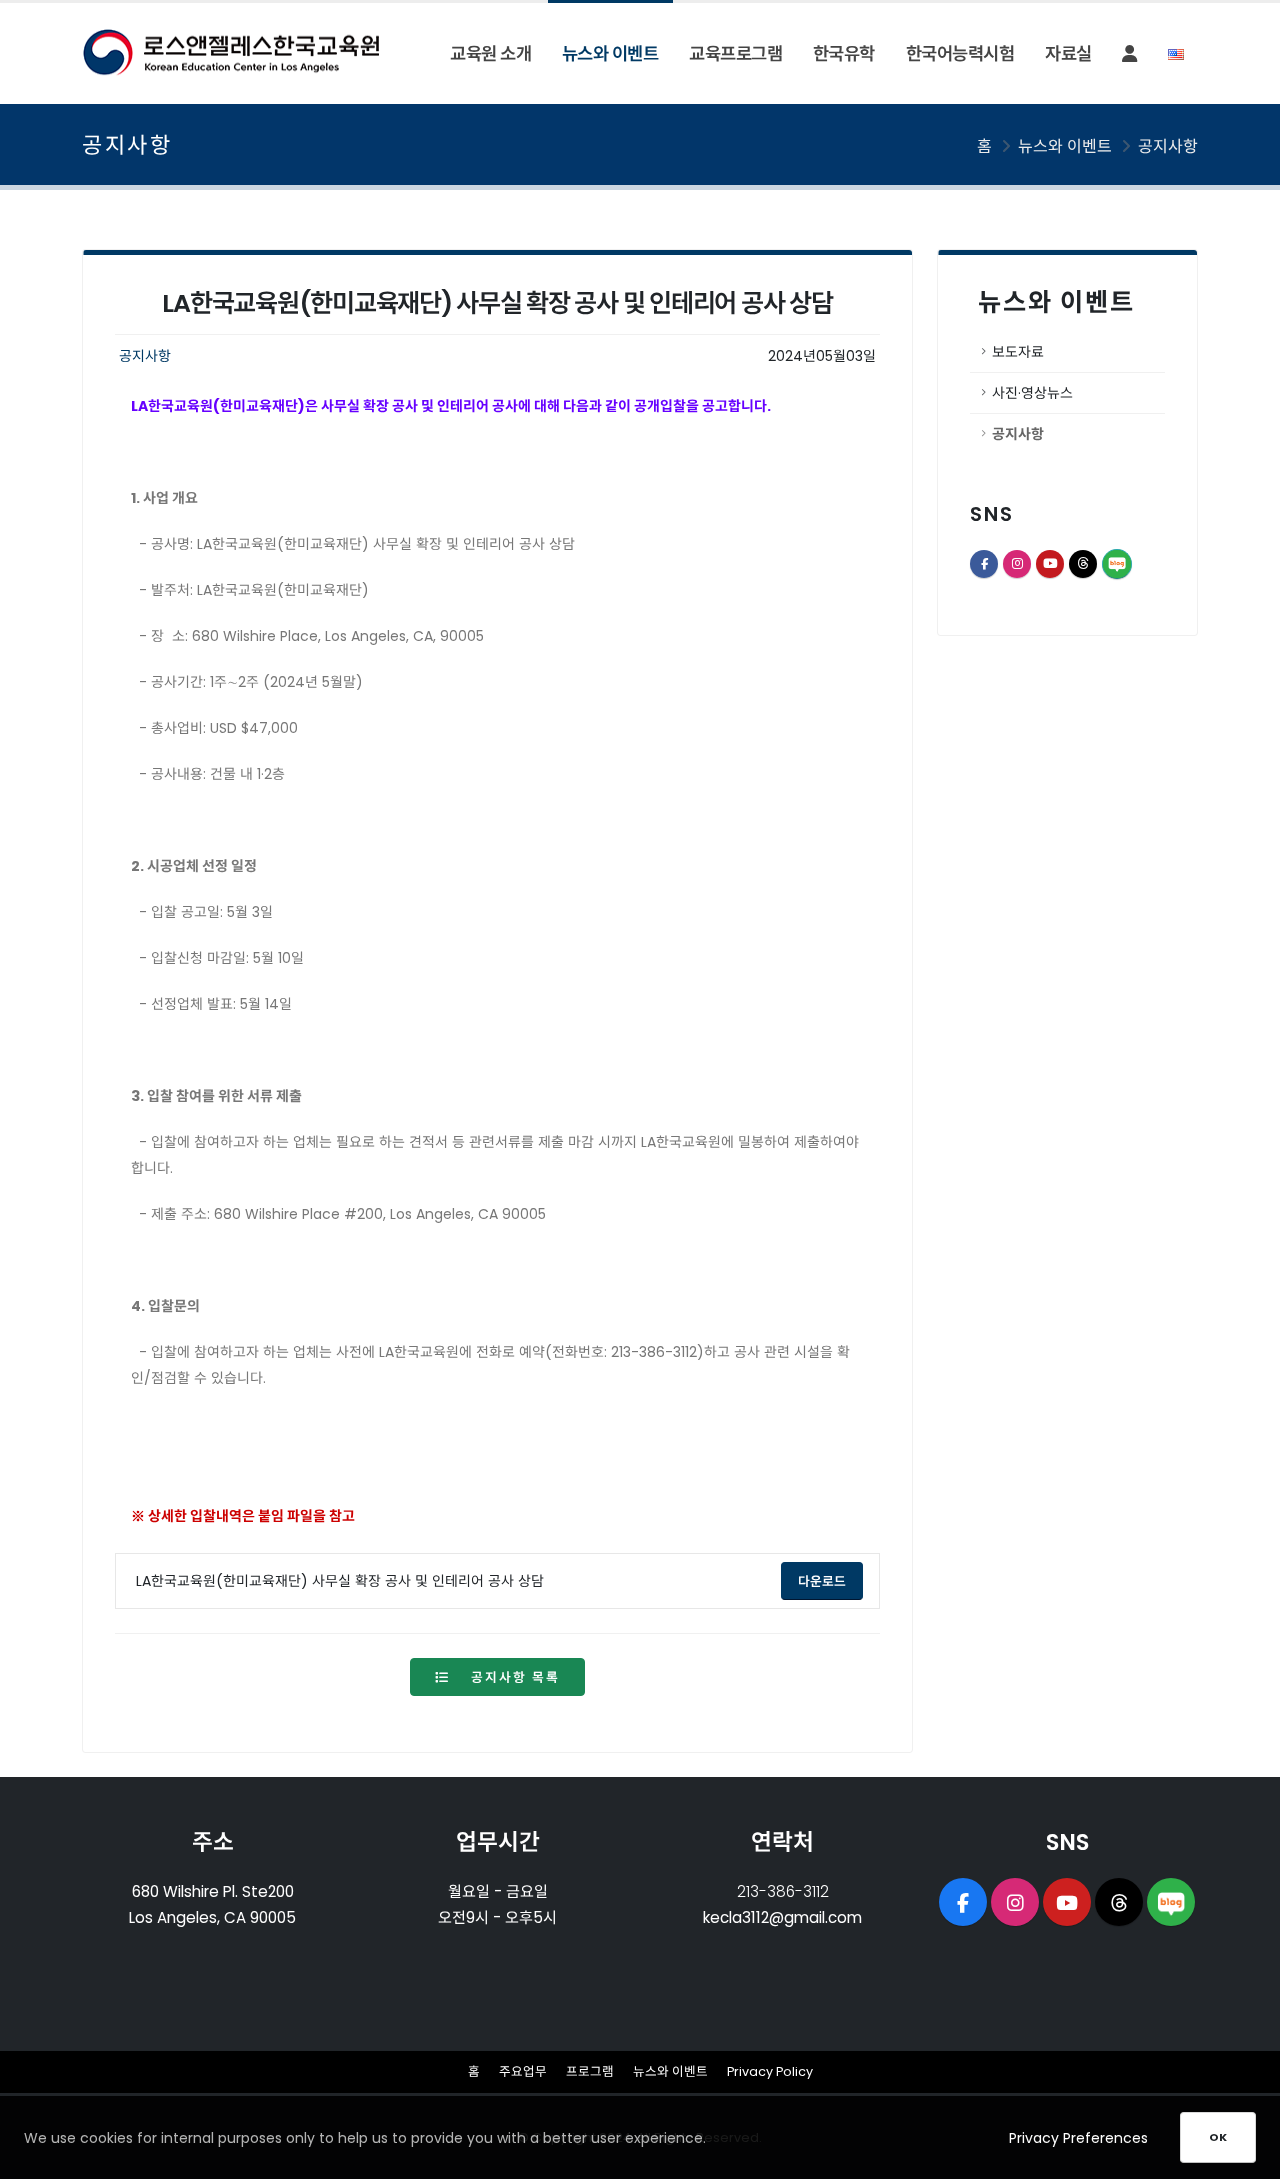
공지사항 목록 (513, 1677)
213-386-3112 (783, 1891)
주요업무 (523, 2071)
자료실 (1068, 54)
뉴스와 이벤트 (670, 2071)
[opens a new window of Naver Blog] (1171, 1902)
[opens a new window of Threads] (1119, 1902)
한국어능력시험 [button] (960, 54)
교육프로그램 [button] (735, 54)
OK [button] (1218, 2137)
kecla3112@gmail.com (782, 1917)
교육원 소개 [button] (490, 54)
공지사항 (1168, 146)
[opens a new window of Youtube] (1067, 1902)
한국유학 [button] (844, 54)
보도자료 (1018, 352)
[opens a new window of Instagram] (1015, 1902)
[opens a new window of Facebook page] (963, 1902)
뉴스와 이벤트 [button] (610, 54)
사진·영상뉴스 (1032, 393)
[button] (1129, 54)
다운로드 (830, 1581)
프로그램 (590, 2071)
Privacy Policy (770, 2071)
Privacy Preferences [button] (1078, 2138)
